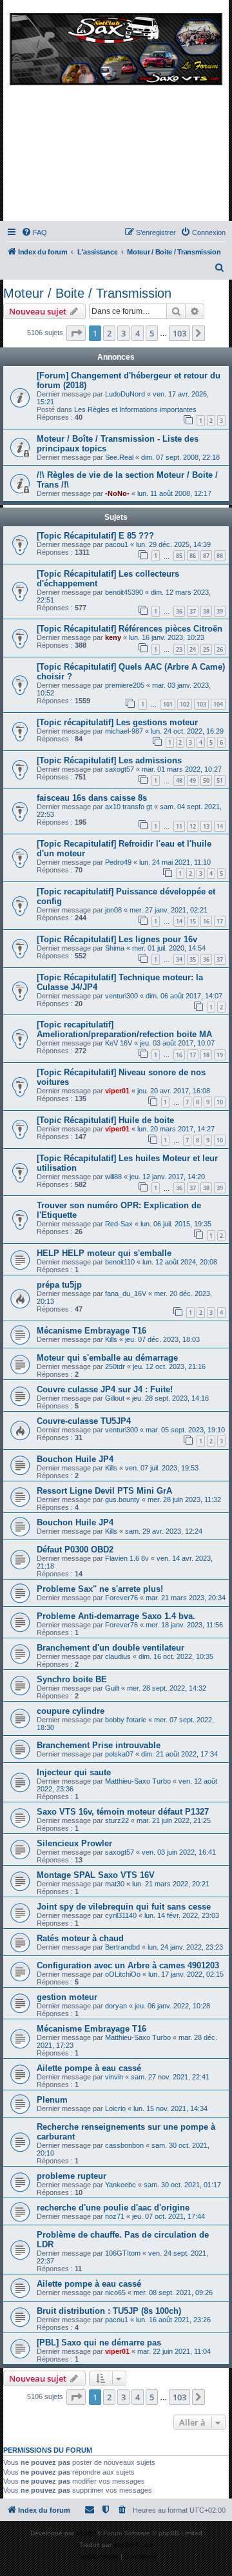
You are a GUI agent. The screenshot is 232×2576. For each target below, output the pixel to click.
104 (218, 704)
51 (220, 780)
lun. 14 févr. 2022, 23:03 (182, 1915)
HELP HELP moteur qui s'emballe (104, 1253)
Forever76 (121, 1598)
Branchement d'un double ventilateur (111, 1648)
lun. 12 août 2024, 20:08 (180, 1262)
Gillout (115, 1398)
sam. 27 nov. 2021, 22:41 (170, 2077)
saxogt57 (120, 769)
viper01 (117, 1091)
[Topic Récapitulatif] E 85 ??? (95, 536)
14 (220, 826)
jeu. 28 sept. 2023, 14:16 (170, 1398)
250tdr (115, 1366)
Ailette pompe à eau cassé (89, 2068)
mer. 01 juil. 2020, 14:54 (169, 948)
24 (193, 649)
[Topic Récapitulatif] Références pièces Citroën (130, 629)
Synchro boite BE (72, 1679)
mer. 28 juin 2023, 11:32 (184, 1499)
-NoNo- (117, 493)
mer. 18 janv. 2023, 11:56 (184, 1625)
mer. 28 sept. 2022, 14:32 (167, 1688)
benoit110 (120, 1262)
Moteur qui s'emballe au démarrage (107, 1358)
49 (193, 780)
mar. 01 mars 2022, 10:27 (182, 769)
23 (179, 649)
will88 (113, 1177)
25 (206, 649)
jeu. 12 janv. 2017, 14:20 (167, 1177)
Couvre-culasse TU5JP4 (84, 1421)
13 (206, 826)
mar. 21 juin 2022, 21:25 (174, 1820)
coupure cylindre (71, 1711)
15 (193, 921)
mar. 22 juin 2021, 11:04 (174, 2351)
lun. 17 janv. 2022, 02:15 (186, 1974)
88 (220, 556)
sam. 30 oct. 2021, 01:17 (182, 2185)
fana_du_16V (126, 1293)
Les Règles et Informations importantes (135, 409)
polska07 (119, 1754)
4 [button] (138, 333)
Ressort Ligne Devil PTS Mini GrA (104, 1491)
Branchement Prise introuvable (99, 1745)
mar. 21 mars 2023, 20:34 (186, 1598)
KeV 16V (119, 1043)
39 (220, 611)
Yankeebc (121, 2185)
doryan (116, 2006)
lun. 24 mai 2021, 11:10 (175, 862)
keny (113, 637)
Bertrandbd (122, 1947)
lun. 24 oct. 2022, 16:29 (187, 731)
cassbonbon (124, 2145)
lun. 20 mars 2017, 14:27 (176, 1129)
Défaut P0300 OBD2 (75, 1550)
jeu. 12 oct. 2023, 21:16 (169, 1366)
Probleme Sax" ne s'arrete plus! (100, 1589)
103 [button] (179, 333)
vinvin (114, 2077)
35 (193, 959)
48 (179, 780)
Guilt (112, 1688)
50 (206, 780)
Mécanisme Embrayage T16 (92, 1331)
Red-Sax (119, 1224)
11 (179, 826)
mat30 (115, 1884)
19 (220, 1055)
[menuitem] (34, 232)
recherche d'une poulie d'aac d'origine (113, 2208)
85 (179, 556)
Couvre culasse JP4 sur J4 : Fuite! (105, 1389)
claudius (118, 1656)
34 (179, 959)
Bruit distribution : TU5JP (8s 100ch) (109, 2311)
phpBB (86, 2533)
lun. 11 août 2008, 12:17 (174, 493)
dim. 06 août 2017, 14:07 (184, 996)
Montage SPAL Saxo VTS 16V (96, 1875)
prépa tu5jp (59, 1285)
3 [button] (123, 333)
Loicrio (115, 2108)
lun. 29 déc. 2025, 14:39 (173, 544)
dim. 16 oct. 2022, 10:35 (176, 1656)
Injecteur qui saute (74, 1772)
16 (206, 921)
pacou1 (117, 544)
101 (168, 704)
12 (193, 826)
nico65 (115, 2293)
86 (193, 556)
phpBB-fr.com (133, 2545)
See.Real (119, 457)
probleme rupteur (72, 2176)
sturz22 (117, 1820)
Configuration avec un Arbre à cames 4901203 (128, 1965)
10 (220, 1102)
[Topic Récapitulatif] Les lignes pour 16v (117, 939)
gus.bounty (122, 1499)
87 (206, 556)
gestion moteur (67, 1997)
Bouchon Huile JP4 (75, 1459)
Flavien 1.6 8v (127, 1558)
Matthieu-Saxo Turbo (138, 1781)
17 (220, 921)
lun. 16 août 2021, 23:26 (173, 2320)
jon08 (113, 910)
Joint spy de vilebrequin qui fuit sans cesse (124, 1907)
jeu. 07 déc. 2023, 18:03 (162, 1339)
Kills (111, 1339)
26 (220, 649)
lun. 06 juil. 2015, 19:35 (176, 1224)
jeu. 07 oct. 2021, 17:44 (169, 2216)
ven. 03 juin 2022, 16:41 (179, 1852)
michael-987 (124, 731)
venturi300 (121, 996)
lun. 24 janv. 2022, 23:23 (185, 1947)
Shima (115, 948)
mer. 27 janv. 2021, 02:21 (169, 910)
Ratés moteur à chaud (80, 1938)
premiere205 (125, 685)
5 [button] (152, 333)
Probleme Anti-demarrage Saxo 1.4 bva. (116, 1616)
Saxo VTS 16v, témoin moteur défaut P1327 (123, 1812)
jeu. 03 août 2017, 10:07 (177, 1043)
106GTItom (123, 2253)
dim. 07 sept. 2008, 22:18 (180, 457)
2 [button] (109, 333)
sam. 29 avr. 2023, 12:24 (164, 1531)
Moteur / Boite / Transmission (87, 293)
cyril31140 (121, 1915)
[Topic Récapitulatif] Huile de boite (105, 1120)
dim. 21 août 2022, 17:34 (179, 1754)
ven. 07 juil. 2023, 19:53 (162, 1468)
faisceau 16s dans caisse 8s (92, 798)
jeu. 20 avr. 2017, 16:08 (174, 1091)
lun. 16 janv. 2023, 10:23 (167, 637)
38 (206, 611)
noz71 (115, 2216)
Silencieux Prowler (74, 1843)
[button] (76, 333)
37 (193, 611)
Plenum (52, 2100)
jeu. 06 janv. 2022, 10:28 (172, 2006)
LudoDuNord (125, 394)
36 (179, 611)
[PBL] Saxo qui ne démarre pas (99, 2343)
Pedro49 (118, 862)
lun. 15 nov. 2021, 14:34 (170, 2108)
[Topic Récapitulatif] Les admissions (109, 760)
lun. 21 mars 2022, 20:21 (171, 1884)
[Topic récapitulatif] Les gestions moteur (117, 722)
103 (201, 704)
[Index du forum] (116, 114)
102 (185, 704)
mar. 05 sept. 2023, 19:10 (185, 1430)
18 (206, 1055)
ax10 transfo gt (129, 807)
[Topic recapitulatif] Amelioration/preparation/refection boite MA (124, 1029)
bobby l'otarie (126, 1720)
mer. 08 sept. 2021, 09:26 (173, 2293)
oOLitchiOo (123, 1974)
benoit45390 (124, 592)
